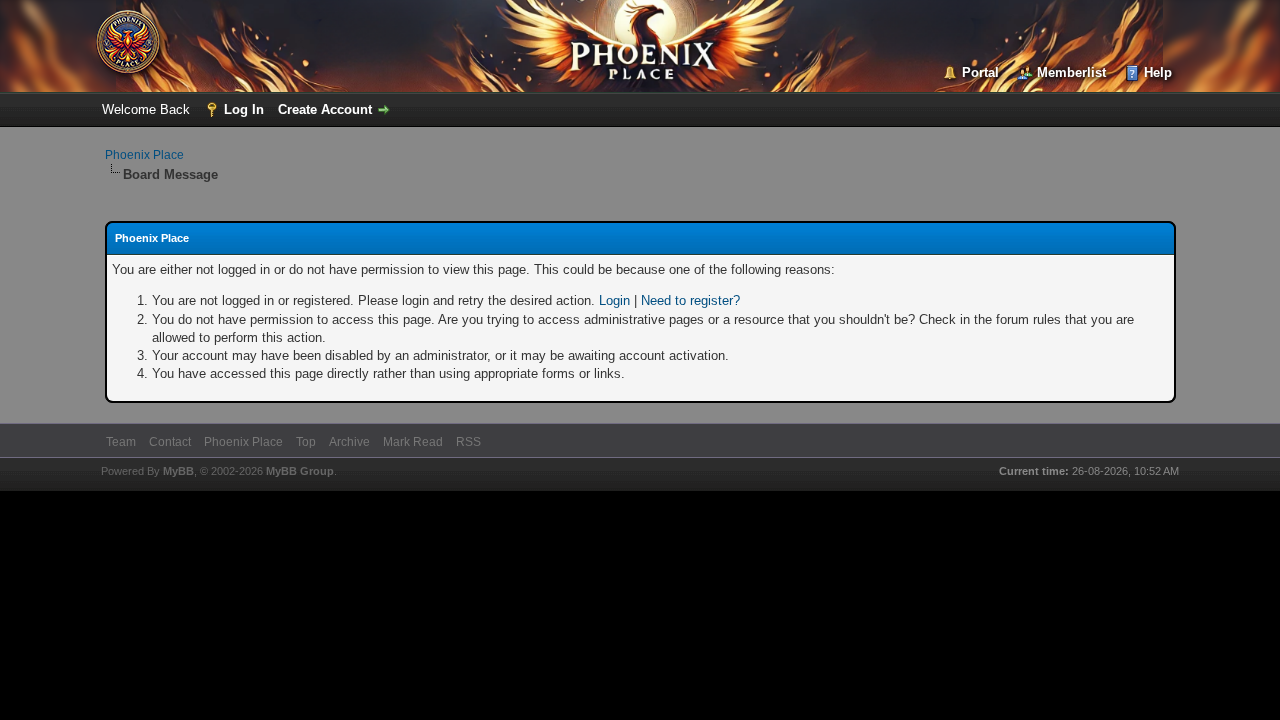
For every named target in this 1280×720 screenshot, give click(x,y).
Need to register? (690, 300)
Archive (349, 442)
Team (121, 442)
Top (306, 442)
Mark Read (413, 442)
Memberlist (1071, 72)
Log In (244, 109)
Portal (980, 72)
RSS (468, 442)
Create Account (325, 109)
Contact (170, 442)
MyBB (178, 471)
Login (614, 300)
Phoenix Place (144, 155)
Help (1158, 72)
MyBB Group (300, 471)
